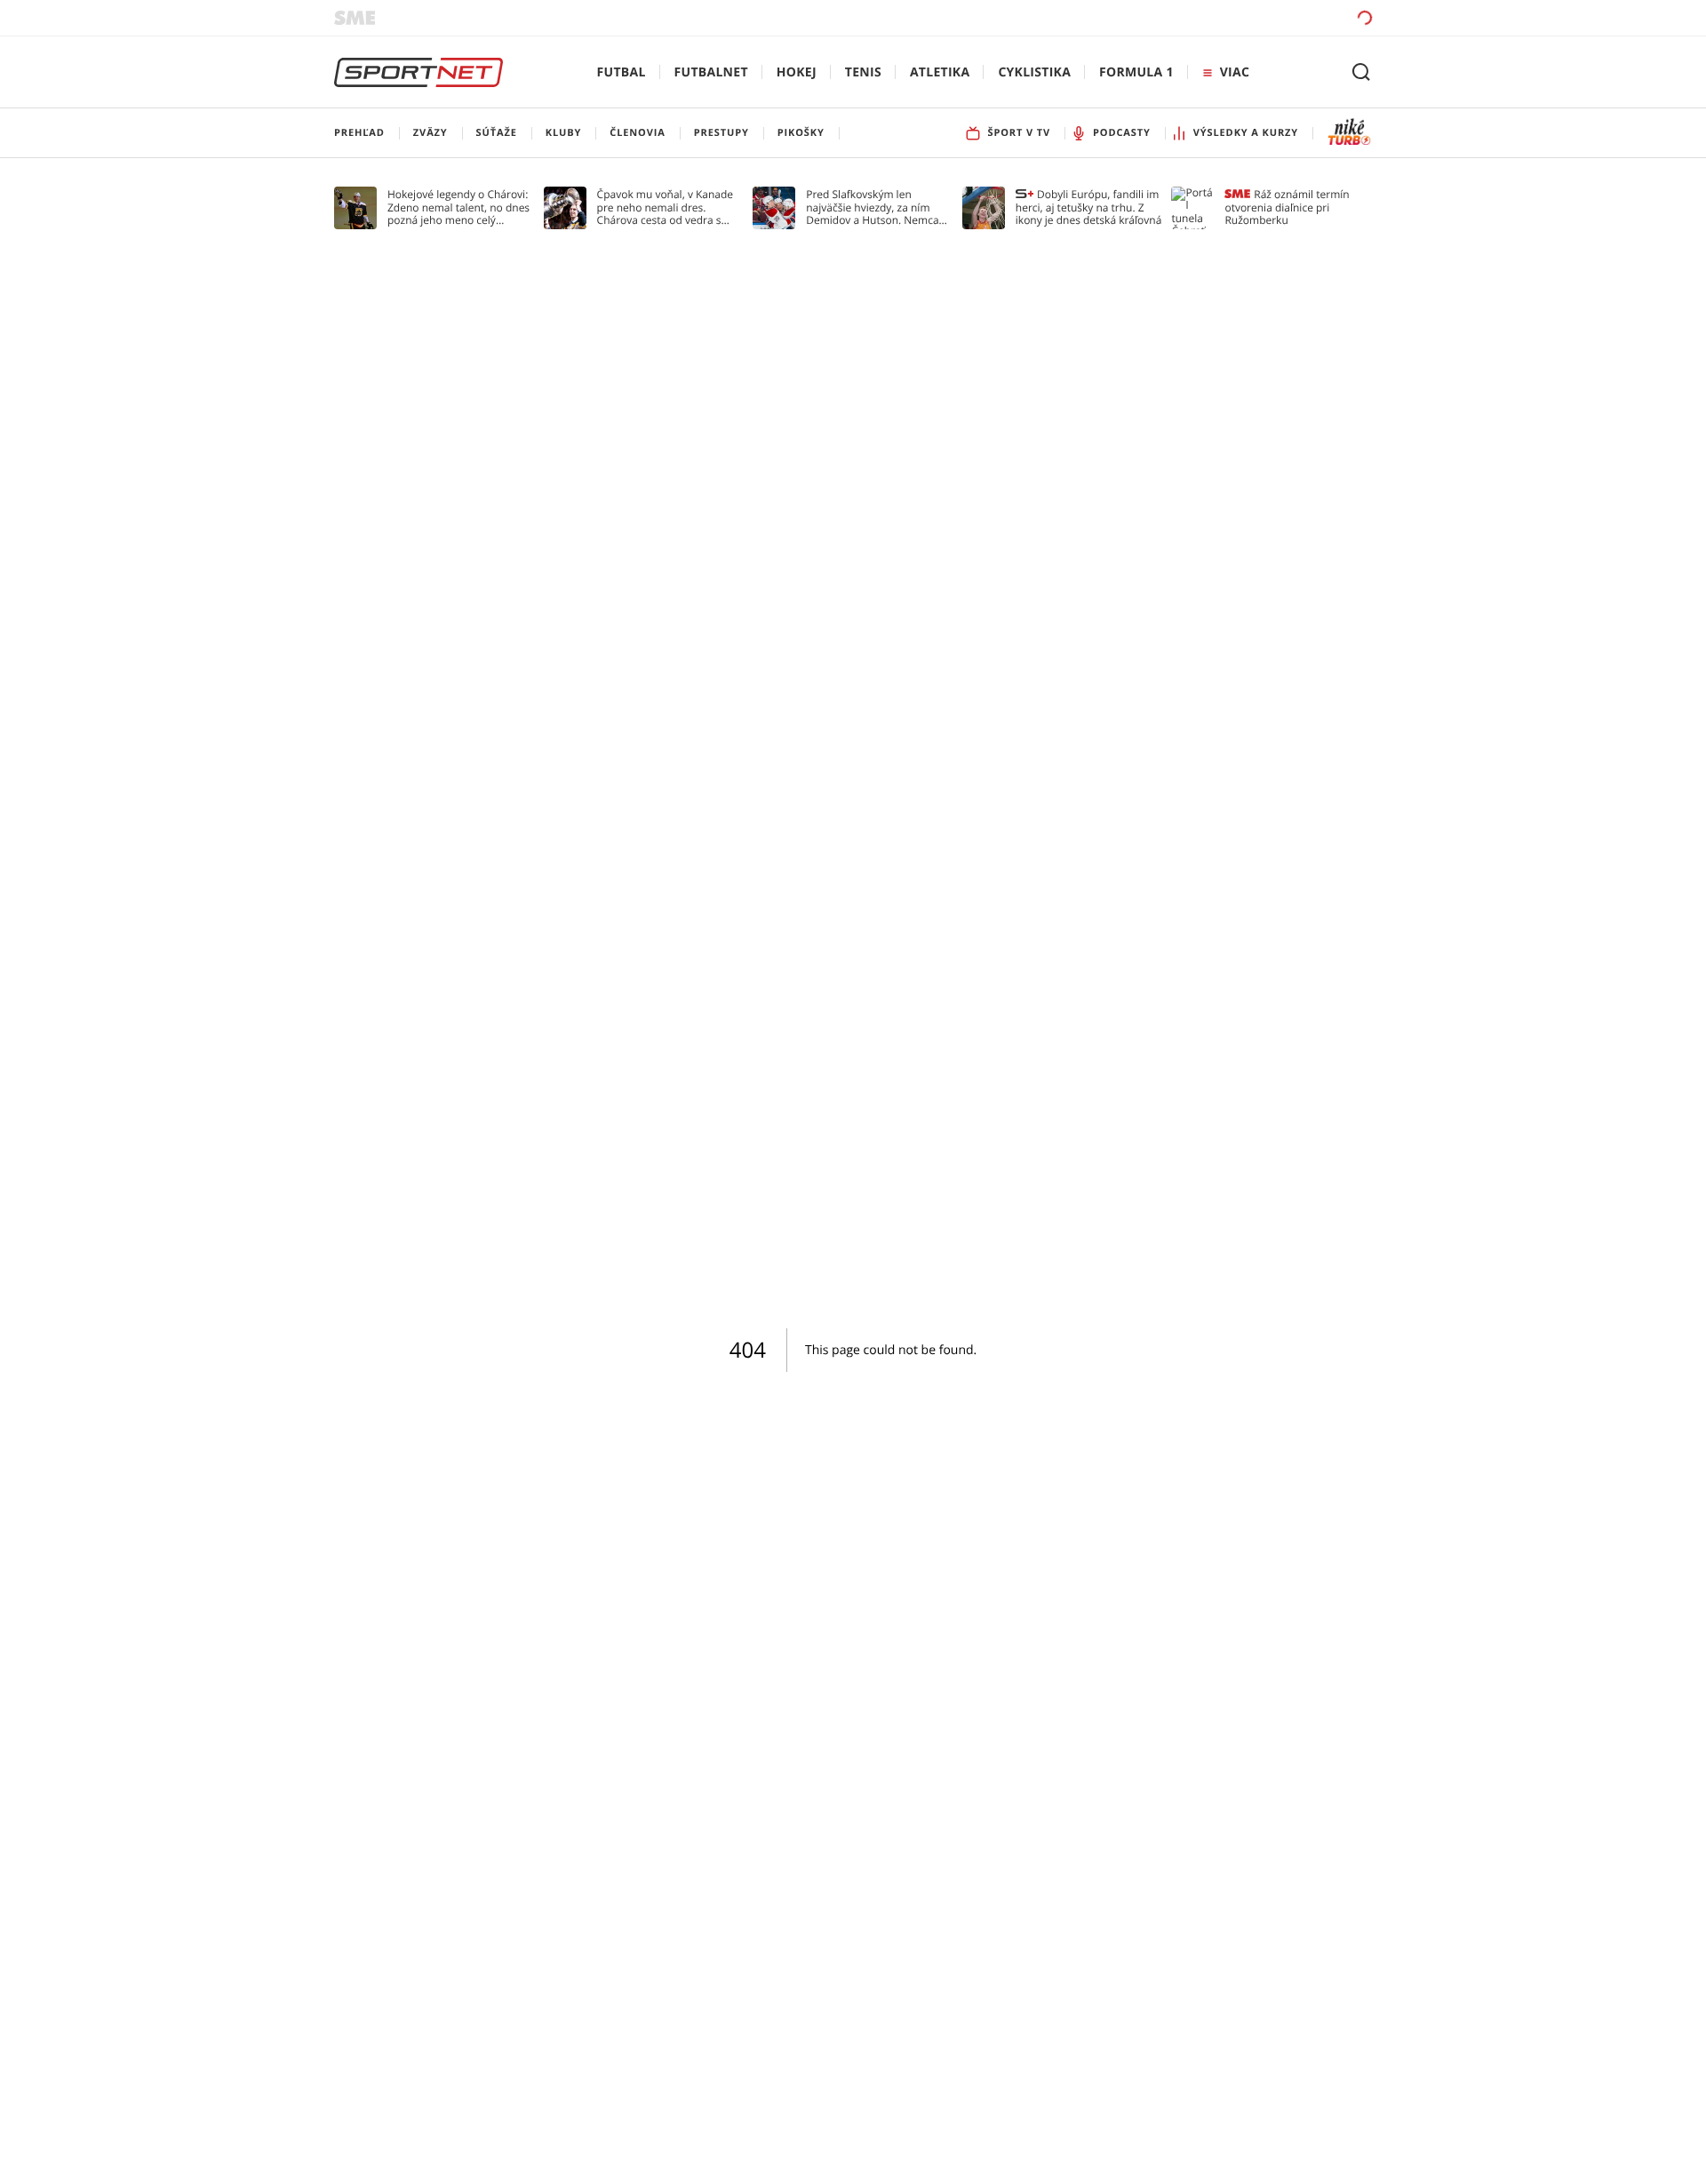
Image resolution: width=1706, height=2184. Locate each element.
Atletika (940, 72)
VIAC (1235, 72)
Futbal (622, 72)
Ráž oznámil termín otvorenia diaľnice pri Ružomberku (1287, 207)
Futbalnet (711, 72)
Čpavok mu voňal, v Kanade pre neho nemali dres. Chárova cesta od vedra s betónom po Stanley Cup (666, 207)
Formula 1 (1136, 72)
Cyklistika (1034, 72)
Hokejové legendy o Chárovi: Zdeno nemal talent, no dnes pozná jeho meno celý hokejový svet (458, 207)
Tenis (863, 72)
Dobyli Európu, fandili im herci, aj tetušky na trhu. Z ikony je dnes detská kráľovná (1089, 207)
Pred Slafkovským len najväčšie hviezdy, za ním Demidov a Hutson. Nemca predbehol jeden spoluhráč (873, 207)
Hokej (797, 72)
